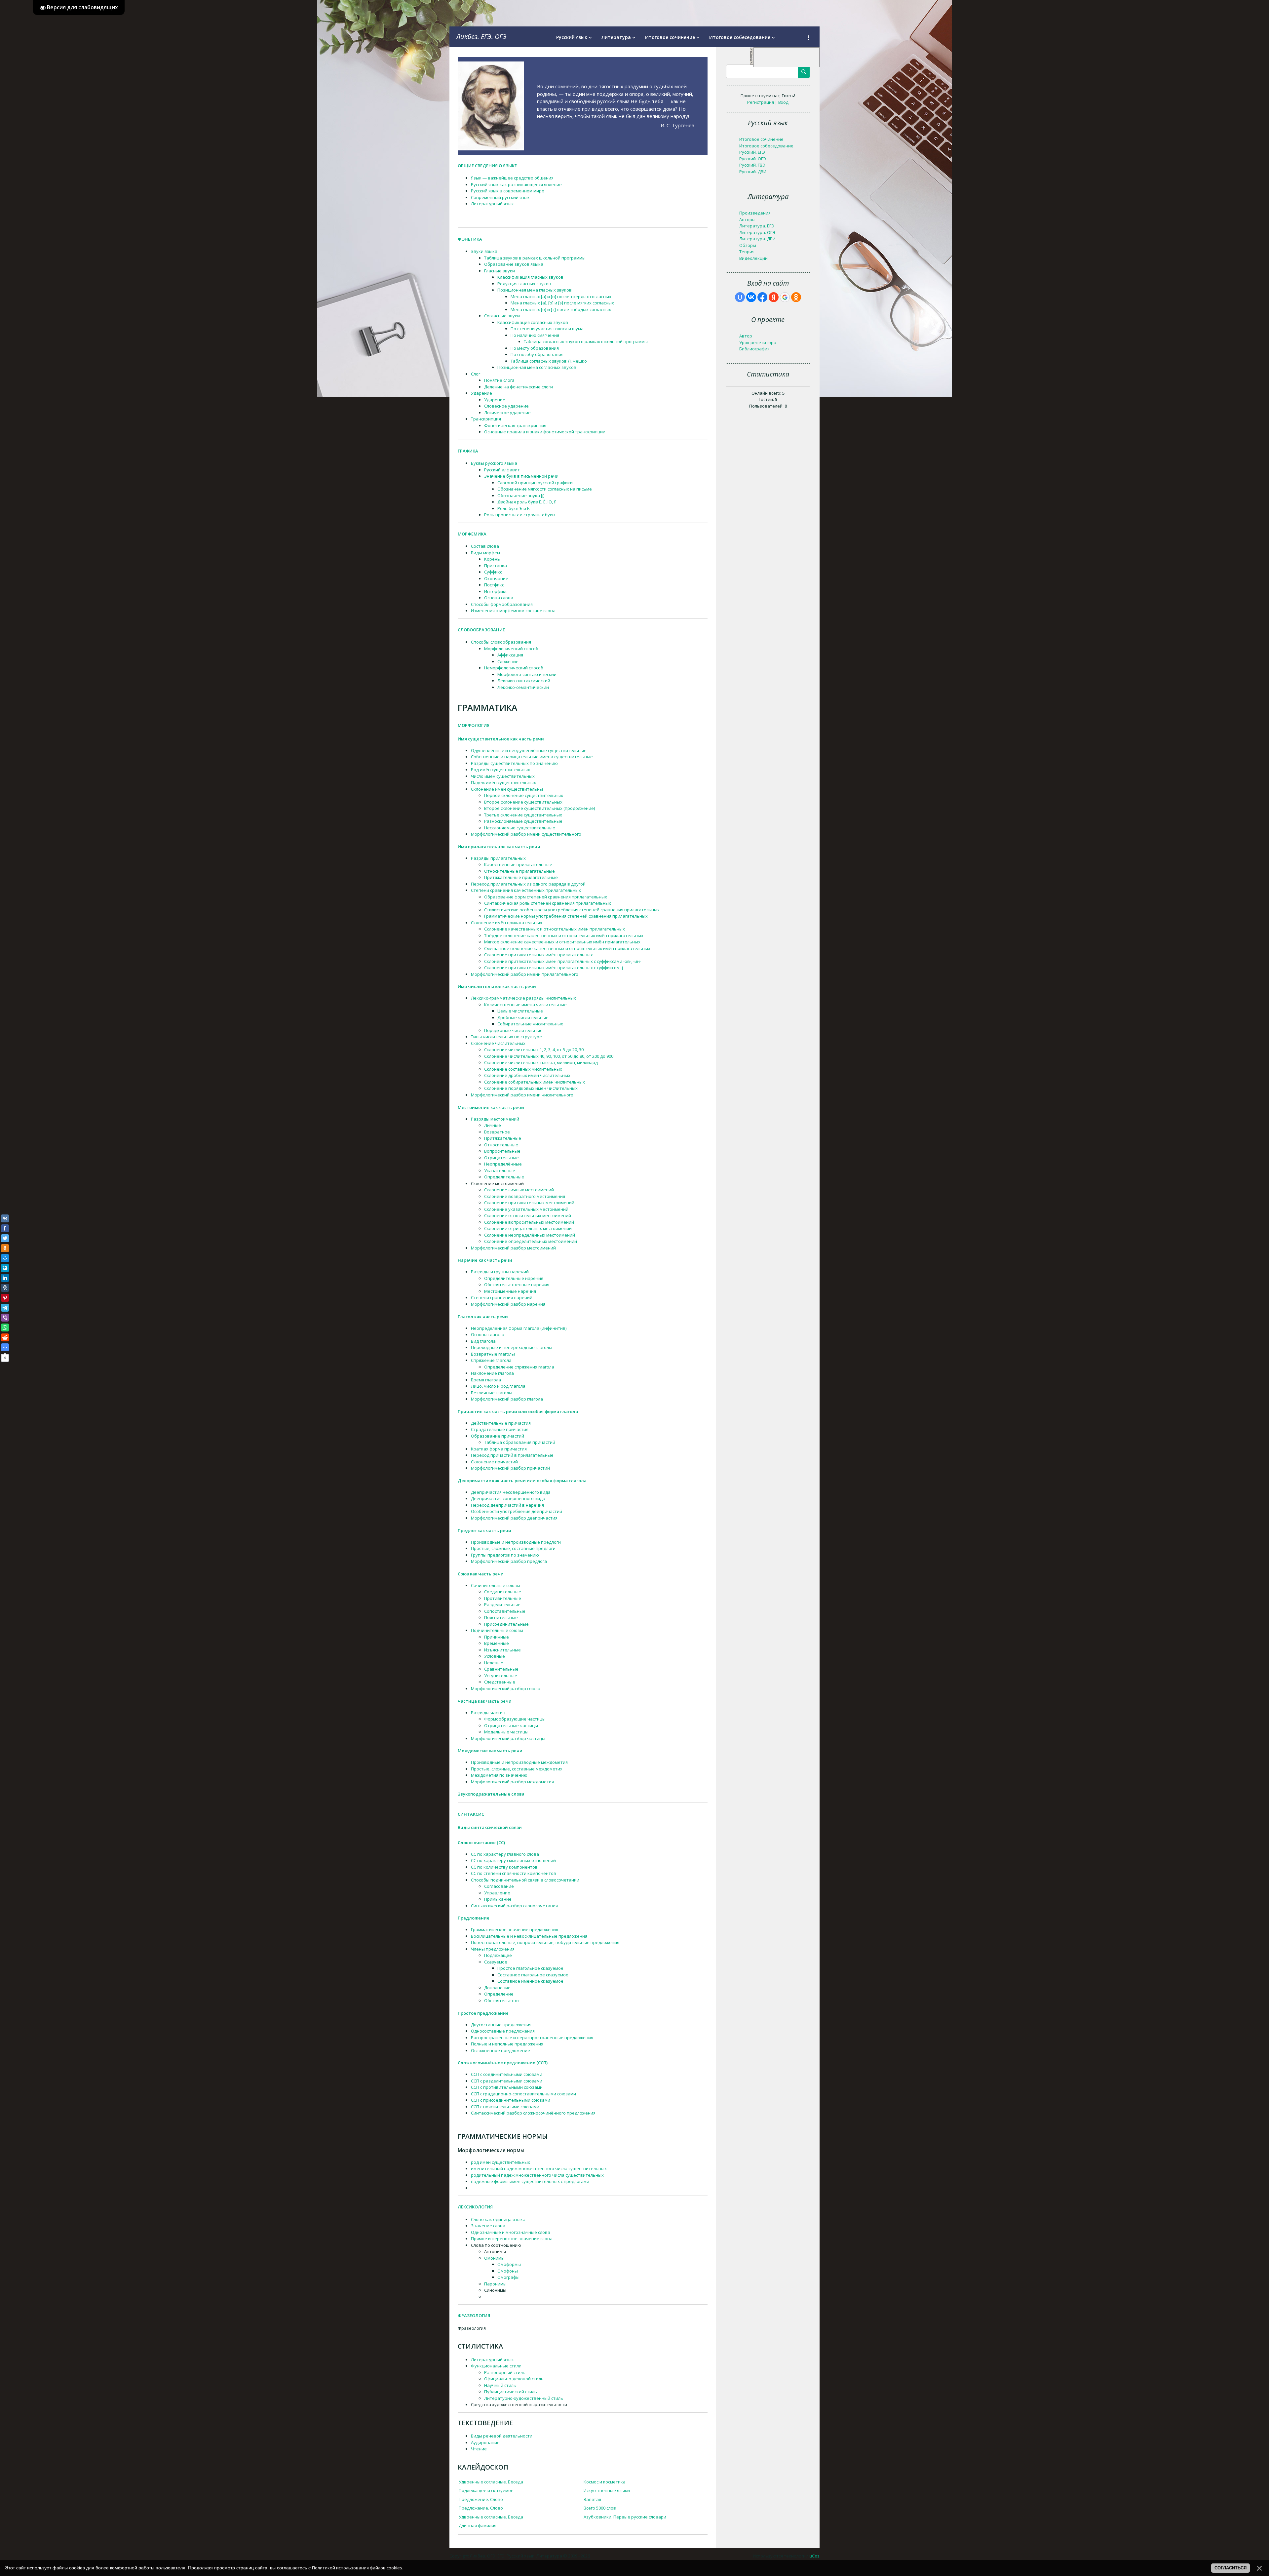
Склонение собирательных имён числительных (535, 1082)
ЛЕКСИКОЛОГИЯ (475, 2207)
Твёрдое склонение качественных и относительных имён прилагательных (564, 935)
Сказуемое (496, 1962)
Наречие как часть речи (485, 1260)
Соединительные (503, 1592)
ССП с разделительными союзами (507, 2081)
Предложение (474, 1918)
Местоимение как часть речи (491, 1107)
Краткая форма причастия (499, 1449)
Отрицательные (501, 1158)
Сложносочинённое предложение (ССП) (503, 2063)
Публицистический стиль (511, 2392)
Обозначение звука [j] (521, 495)
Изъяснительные (502, 1650)
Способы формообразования (502, 604)
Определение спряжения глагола (519, 1367)
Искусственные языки (607, 2490)
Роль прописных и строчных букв (519, 515)
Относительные (501, 1145)
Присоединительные (506, 1624)
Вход (783, 102)
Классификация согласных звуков (533, 322)
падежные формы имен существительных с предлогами (530, 2181)
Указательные (500, 1170)
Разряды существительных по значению (514, 763)
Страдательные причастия (500, 1429)
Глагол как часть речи (483, 1317)
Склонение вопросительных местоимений (529, 1222)
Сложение (508, 661)
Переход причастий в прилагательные (512, 1455)
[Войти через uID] (740, 297)
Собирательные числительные (530, 1024)
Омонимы (494, 2258)
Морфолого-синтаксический (527, 674)
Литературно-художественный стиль (524, 2398)
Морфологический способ (511, 649)
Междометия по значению (499, 1775)
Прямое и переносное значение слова (512, 2239)
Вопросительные (502, 1151)
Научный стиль (500, 2385)
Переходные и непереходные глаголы (512, 1347)
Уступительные (501, 1676)
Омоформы (509, 2264)
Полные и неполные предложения (507, 2044)
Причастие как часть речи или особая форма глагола (518, 1411)
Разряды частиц (488, 1713)
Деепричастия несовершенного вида (511, 1492)
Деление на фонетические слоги (519, 387)
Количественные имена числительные (525, 1005)
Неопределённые (503, 1164)
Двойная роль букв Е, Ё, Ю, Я (527, 502)
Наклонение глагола (492, 1373)
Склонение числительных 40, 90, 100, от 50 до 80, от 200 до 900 (549, 1056)
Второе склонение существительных (523, 802)
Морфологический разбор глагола (507, 1399)
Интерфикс (496, 591)
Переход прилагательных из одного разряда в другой (528, 884)
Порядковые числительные (513, 1030)
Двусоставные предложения (501, 2025)
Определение (499, 1994)
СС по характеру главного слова (505, 1854)
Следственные (500, 1682)
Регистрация (761, 102)
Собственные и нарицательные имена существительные (532, 757)
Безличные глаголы (492, 1393)
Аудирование (485, 2442)
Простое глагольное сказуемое (530, 1968)
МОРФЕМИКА (472, 534)
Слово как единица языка (498, 2219)
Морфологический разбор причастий (510, 1468)
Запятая (592, 2499)
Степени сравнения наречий (502, 1297)
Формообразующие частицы (515, 1719)
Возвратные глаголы (493, 1354)
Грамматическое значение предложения (515, 1929)
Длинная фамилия (478, 2525)
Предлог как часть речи (484, 1530)
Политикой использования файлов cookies (357, 2568)
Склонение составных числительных (523, 1069)
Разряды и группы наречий (500, 1272)
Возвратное (497, 1132)
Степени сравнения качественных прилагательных (526, 890)
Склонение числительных (498, 1043)
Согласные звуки (502, 316)
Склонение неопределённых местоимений (530, 1235)
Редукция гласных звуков (524, 284)
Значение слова (488, 2226)
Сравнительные (501, 1669)
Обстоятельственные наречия (517, 1285)
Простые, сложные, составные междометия (517, 1769)
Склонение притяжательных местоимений (529, 1203)
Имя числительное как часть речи (497, 986)
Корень (492, 559)
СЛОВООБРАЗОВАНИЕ (481, 630)
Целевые (494, 1663)
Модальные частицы (506, 1732)
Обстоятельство (501, 2001)
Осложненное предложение (500, 2050)
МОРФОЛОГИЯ (474, 725)
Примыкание (498, 1899)
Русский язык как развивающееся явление (516, 184)
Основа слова (499, 598)
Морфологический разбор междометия (512, 1782)
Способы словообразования (501, 642)
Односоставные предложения (503, 2031)
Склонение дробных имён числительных (527, 1075)
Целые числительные (520, 1011)
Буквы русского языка (494, 463)
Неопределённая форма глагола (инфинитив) (519, 1328)
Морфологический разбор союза (506, 1688)
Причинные (497, 1637)
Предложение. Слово (481, 2499)
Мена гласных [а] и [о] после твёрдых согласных (561, 297)
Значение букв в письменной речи (521, 476)
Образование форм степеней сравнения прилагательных (546, 897)
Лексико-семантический (523, 687)
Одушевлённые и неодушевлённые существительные (529, 750)
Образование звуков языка (514, 264)
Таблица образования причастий (520, 1442)
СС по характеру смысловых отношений (513, 1860)
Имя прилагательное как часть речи (499, 847)
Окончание (496, 578)
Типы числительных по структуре (506, 1037)
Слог (476, 374)
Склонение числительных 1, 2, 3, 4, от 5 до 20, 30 (534, 1050)
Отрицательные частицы (511, 1725)
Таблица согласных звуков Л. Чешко (549, 361)
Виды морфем (485, 553)
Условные (495, 1656)
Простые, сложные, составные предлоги (513, 1548)
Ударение (481, 393)
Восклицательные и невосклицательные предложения (529, 1936)
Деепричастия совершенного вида (508, 1498)
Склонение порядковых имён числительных (531, 1088)
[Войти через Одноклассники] (796, 297)
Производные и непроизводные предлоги (516, 1542)
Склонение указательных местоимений (526, 1209)
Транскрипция (486, 419)
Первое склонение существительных (524, 795)
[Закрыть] (751, 63)
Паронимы (495, 2284)
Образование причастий (498, 1436)
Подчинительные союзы (497, 1630)
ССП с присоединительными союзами (511, 2100)
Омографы (508, 2277)
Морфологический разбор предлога (509, 1561)
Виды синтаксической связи (490, 1827)
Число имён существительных (503, 776)
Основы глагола (488, 1334)
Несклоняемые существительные (520, 828)
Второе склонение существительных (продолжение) (539, 808)
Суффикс (493, 572)
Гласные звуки (500, 271)
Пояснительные (501, 1617)
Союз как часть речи (481, 1574)
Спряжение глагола (491, 1360)
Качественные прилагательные (518, 864)
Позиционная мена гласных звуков (535, 290)
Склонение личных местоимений (519, 1190)
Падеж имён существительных (503, 782)
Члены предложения (493, 1949)
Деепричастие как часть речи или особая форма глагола (522, 1481)
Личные (493, 1125)
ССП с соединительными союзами (507, 2074)
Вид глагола (483, 1341)
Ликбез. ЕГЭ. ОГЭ (481, 37)
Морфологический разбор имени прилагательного (525, 974)
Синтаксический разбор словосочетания (514, 1906)
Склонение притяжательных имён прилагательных (538, 955)
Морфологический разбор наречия (508, 1304)
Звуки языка (484, 251)
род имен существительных (500, 2162)
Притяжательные (503, 1138)
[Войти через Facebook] (762, 297)
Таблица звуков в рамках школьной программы (535, 258)
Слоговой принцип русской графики (535, 483)
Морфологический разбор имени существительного (526, 834)
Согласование (499, 1886)
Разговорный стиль (505, 2372)
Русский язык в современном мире (508, 191)
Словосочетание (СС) (481, 1843)
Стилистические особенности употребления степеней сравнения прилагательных (572, 910)
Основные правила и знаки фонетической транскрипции (545, 432)
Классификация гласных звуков (530, 277)
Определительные (504, 1177)
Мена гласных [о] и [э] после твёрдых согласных (561, 309)
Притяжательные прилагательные (521, 877)
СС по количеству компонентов (504, 1867)
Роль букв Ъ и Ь (514, 508)
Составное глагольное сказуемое (533, 1975)
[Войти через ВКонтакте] (751, 297)
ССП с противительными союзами (507, 2087)
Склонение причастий (494, 1462)
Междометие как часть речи (490, 1751)
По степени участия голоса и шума (547, 329)
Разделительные (502, 1605)
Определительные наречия (514, 1278)
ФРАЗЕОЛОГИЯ (474, 2316)
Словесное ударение (506, 406)
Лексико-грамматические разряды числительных (523, 998)
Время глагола (486, 1380)
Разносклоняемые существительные (523, 821)
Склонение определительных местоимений (531, 1241)
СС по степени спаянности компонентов (514, 1873)
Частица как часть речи (485, 1701)
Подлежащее (498, 1955)
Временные (497, 1643)
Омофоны (508, 2271)
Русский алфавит (502, 470)
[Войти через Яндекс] (774, 297)
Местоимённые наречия (510, 1291)
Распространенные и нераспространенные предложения (532, 2038)
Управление (497, 1893)
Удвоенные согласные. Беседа (491, 2482)
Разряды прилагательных (498, 858)
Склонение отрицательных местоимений (528, 1228)
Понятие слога (499, 380)
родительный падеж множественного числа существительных (537, 2175)
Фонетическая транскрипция (515, 425)
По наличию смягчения (535, 335)
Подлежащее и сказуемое (486, 2490)
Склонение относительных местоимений (528, 1215)
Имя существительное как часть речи (501, 739)
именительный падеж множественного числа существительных (539, 2168)
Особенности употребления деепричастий (517, 1511)
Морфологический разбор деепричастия (514, 1518)
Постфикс (494, 585)
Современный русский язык (500, 197)
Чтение (479, 2449)
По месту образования (535, 348)
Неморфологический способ (514, 668)
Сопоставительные (505, 1611)
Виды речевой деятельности (502, 2436)
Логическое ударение (507, 413)
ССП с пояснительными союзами (505, 2107)
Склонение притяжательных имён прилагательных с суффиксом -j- (554, 968)
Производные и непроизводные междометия (519, 1762)
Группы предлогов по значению (505, 1555)
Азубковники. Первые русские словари (625, 2517)
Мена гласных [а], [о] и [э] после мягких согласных (562, 303)
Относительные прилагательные (519, 871)
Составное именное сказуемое (530, 1981)
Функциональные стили (496, 2366)
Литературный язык (492, 204)
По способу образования (537, 354)
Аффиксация (510, 655)
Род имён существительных (500, 770)
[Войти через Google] (785, 297)
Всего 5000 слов (600, 2508)
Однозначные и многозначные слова (511, 2232)
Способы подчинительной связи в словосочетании (525, 1880)
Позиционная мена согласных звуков (537, 367)
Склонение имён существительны (507, 789)
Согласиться (1231, 2568)
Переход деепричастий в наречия (507, 1505)
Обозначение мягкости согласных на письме (545, 489)
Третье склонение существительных (523, 815)
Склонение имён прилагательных (507, 923)
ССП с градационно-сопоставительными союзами (523, 2094)
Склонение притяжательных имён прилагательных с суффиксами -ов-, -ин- (563, 961)
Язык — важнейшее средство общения (512, 178)
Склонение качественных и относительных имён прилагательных (555, 929)
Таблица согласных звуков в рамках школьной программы (586, 341)
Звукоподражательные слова (491, 1794)
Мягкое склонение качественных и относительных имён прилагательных (562, 942)
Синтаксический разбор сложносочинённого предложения (533, 2113)
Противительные (503, 1598)
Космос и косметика (605, 2482)
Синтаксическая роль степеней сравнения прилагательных (548, 903)
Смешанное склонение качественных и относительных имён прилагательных (567, 948)
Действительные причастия (501, 1423)
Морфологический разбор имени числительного (522, 1095)
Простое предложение (483, 2013)
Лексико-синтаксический (524, 681)
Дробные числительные (523, 1017)
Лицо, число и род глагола (498, 1386)
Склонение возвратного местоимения (525, 1196)
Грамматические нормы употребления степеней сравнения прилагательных (566, 916)
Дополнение (497, 1988)
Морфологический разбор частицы (508, 1738)
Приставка (496, 566)
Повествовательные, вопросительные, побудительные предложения (545, 1942)
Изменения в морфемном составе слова (513, 611)
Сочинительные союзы (496, 1585)
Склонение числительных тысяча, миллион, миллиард (541, 1062)
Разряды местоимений (495, 1119)
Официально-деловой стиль (514, 2379)
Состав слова (485, 546)
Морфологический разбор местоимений (513, 1248)
